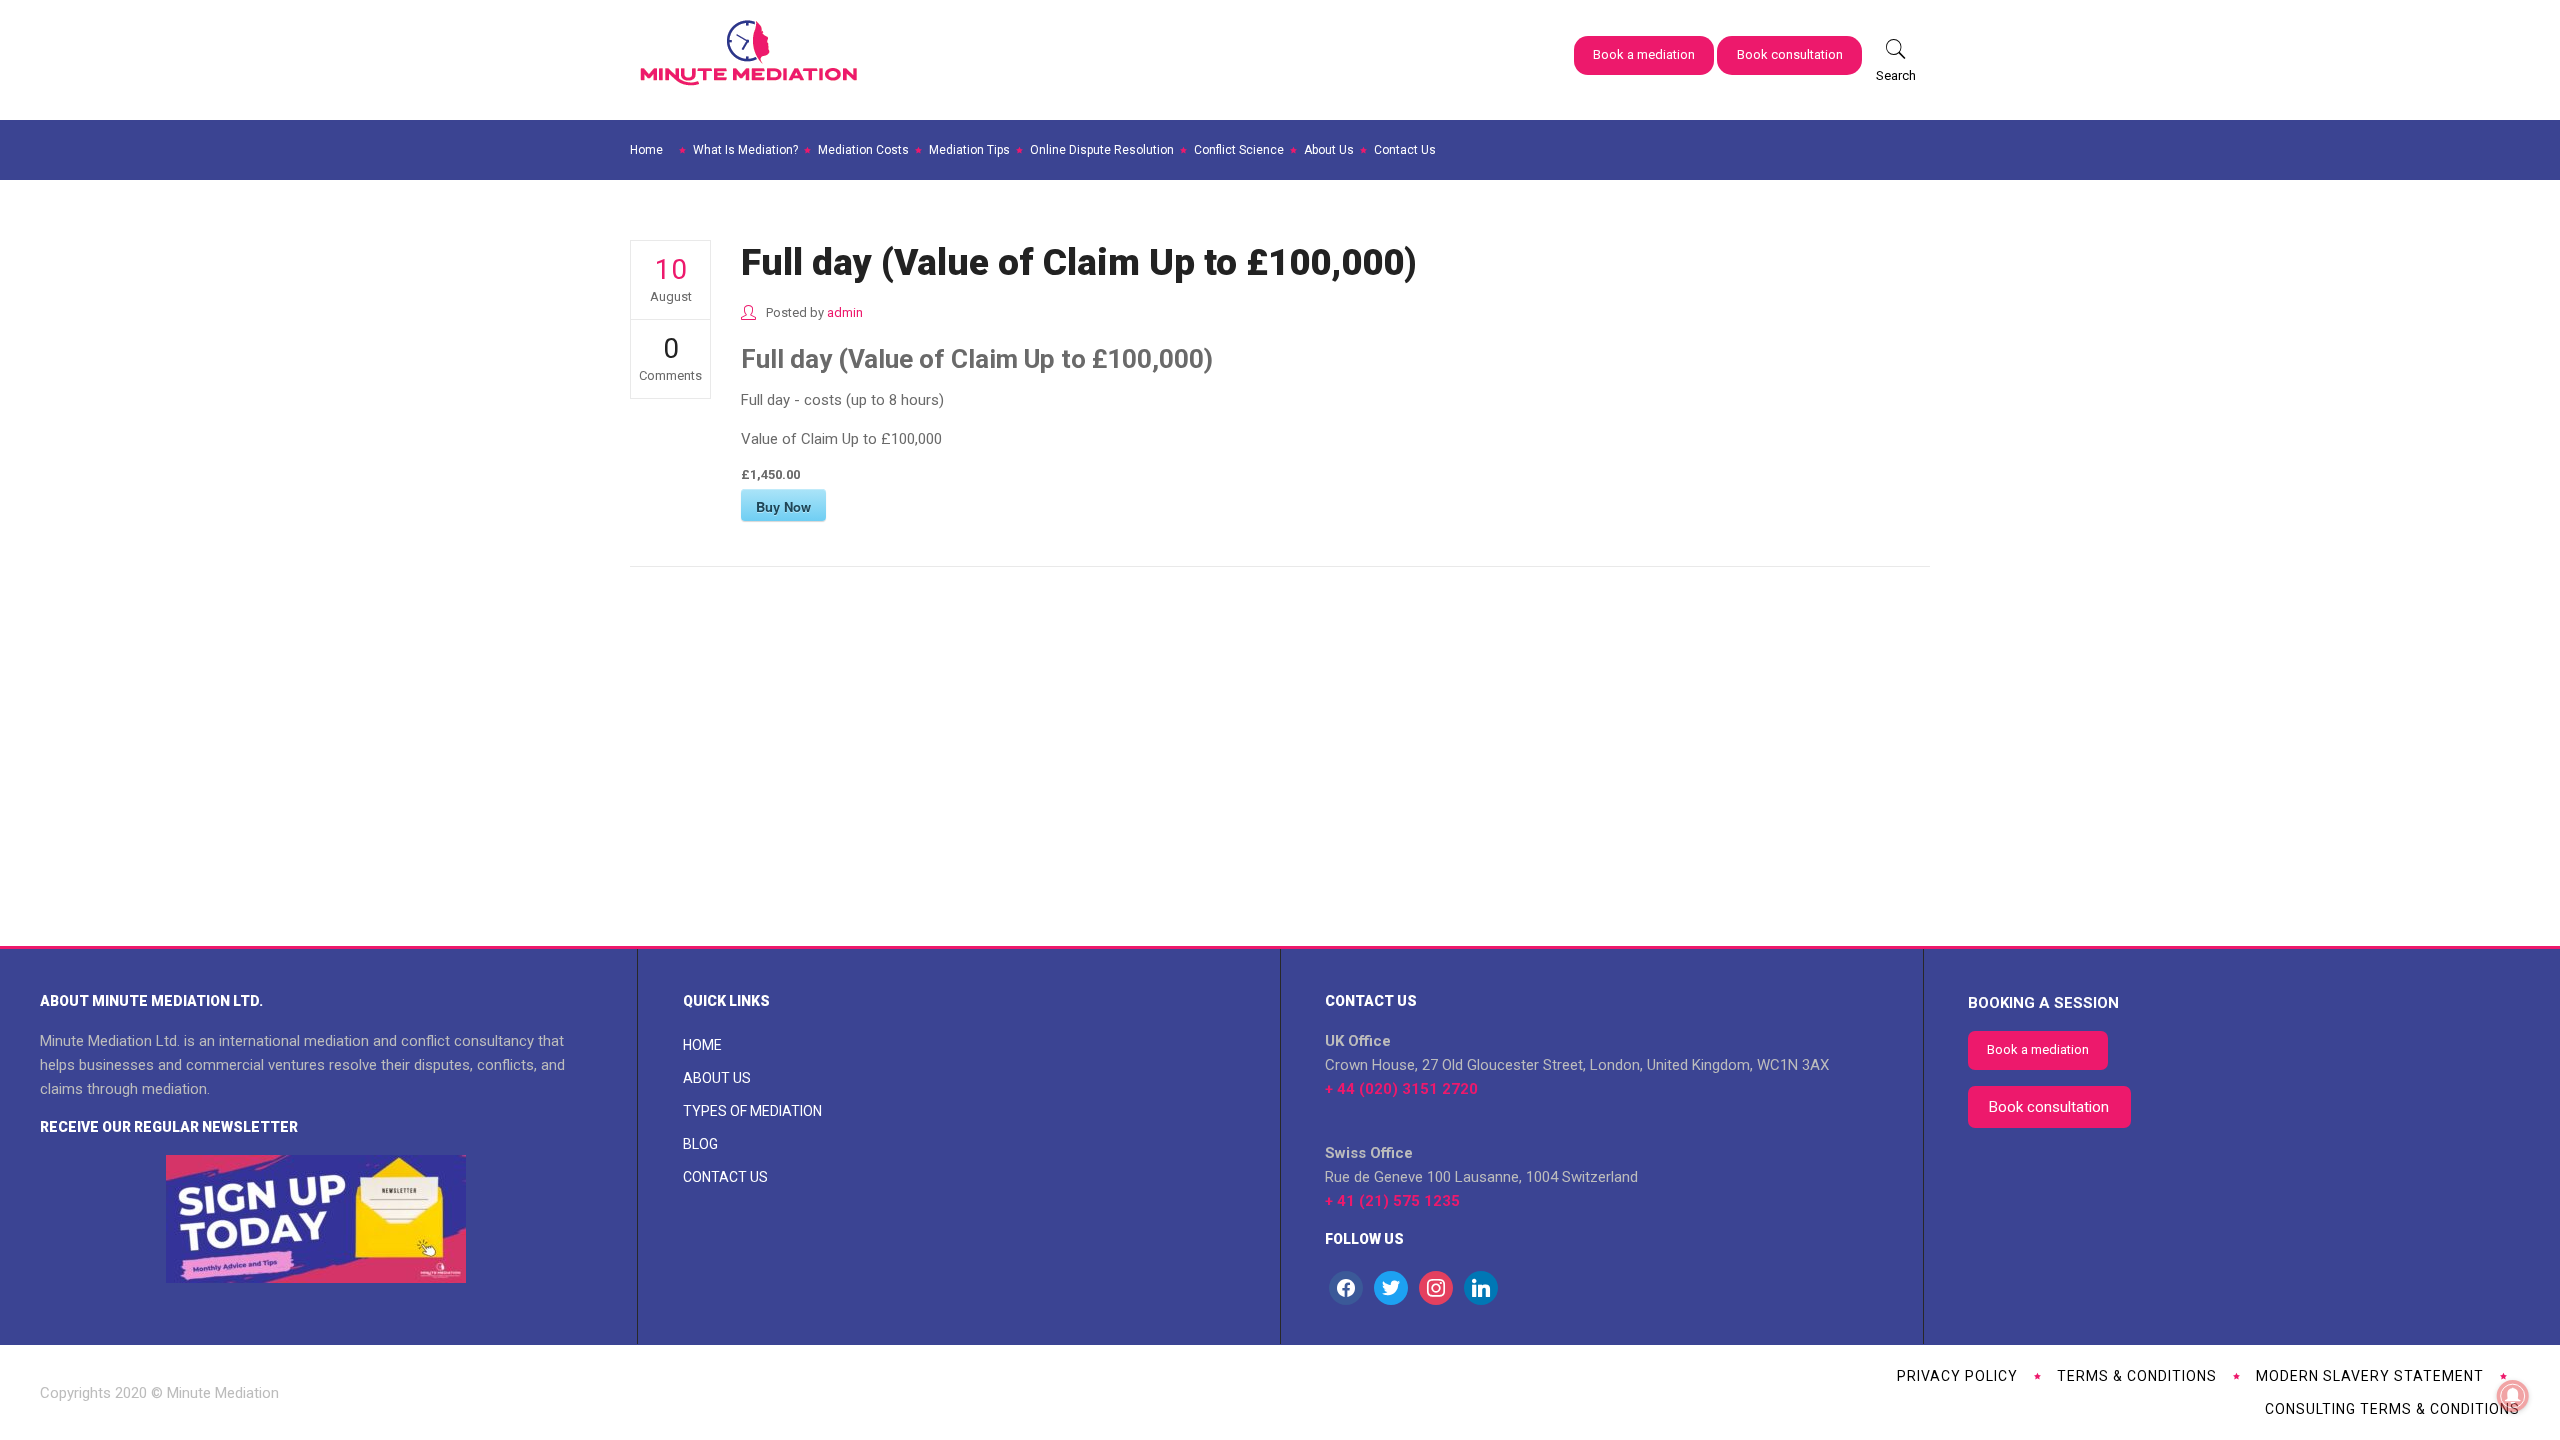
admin (845, 312)
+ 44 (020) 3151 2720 (1401, 1089)
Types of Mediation (752, 1111)
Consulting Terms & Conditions (2392, 1409)
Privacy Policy (1957, 1376)
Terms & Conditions (2137, 1376)
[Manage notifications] (2513, 1396)
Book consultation (1790, 54)
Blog (700, 1144)
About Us (717, 1078)
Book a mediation (1644, 54)
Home (702, 1045)
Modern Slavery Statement (2370, 1376)
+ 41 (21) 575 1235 (1392, 1201)
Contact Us (725, 1177)
